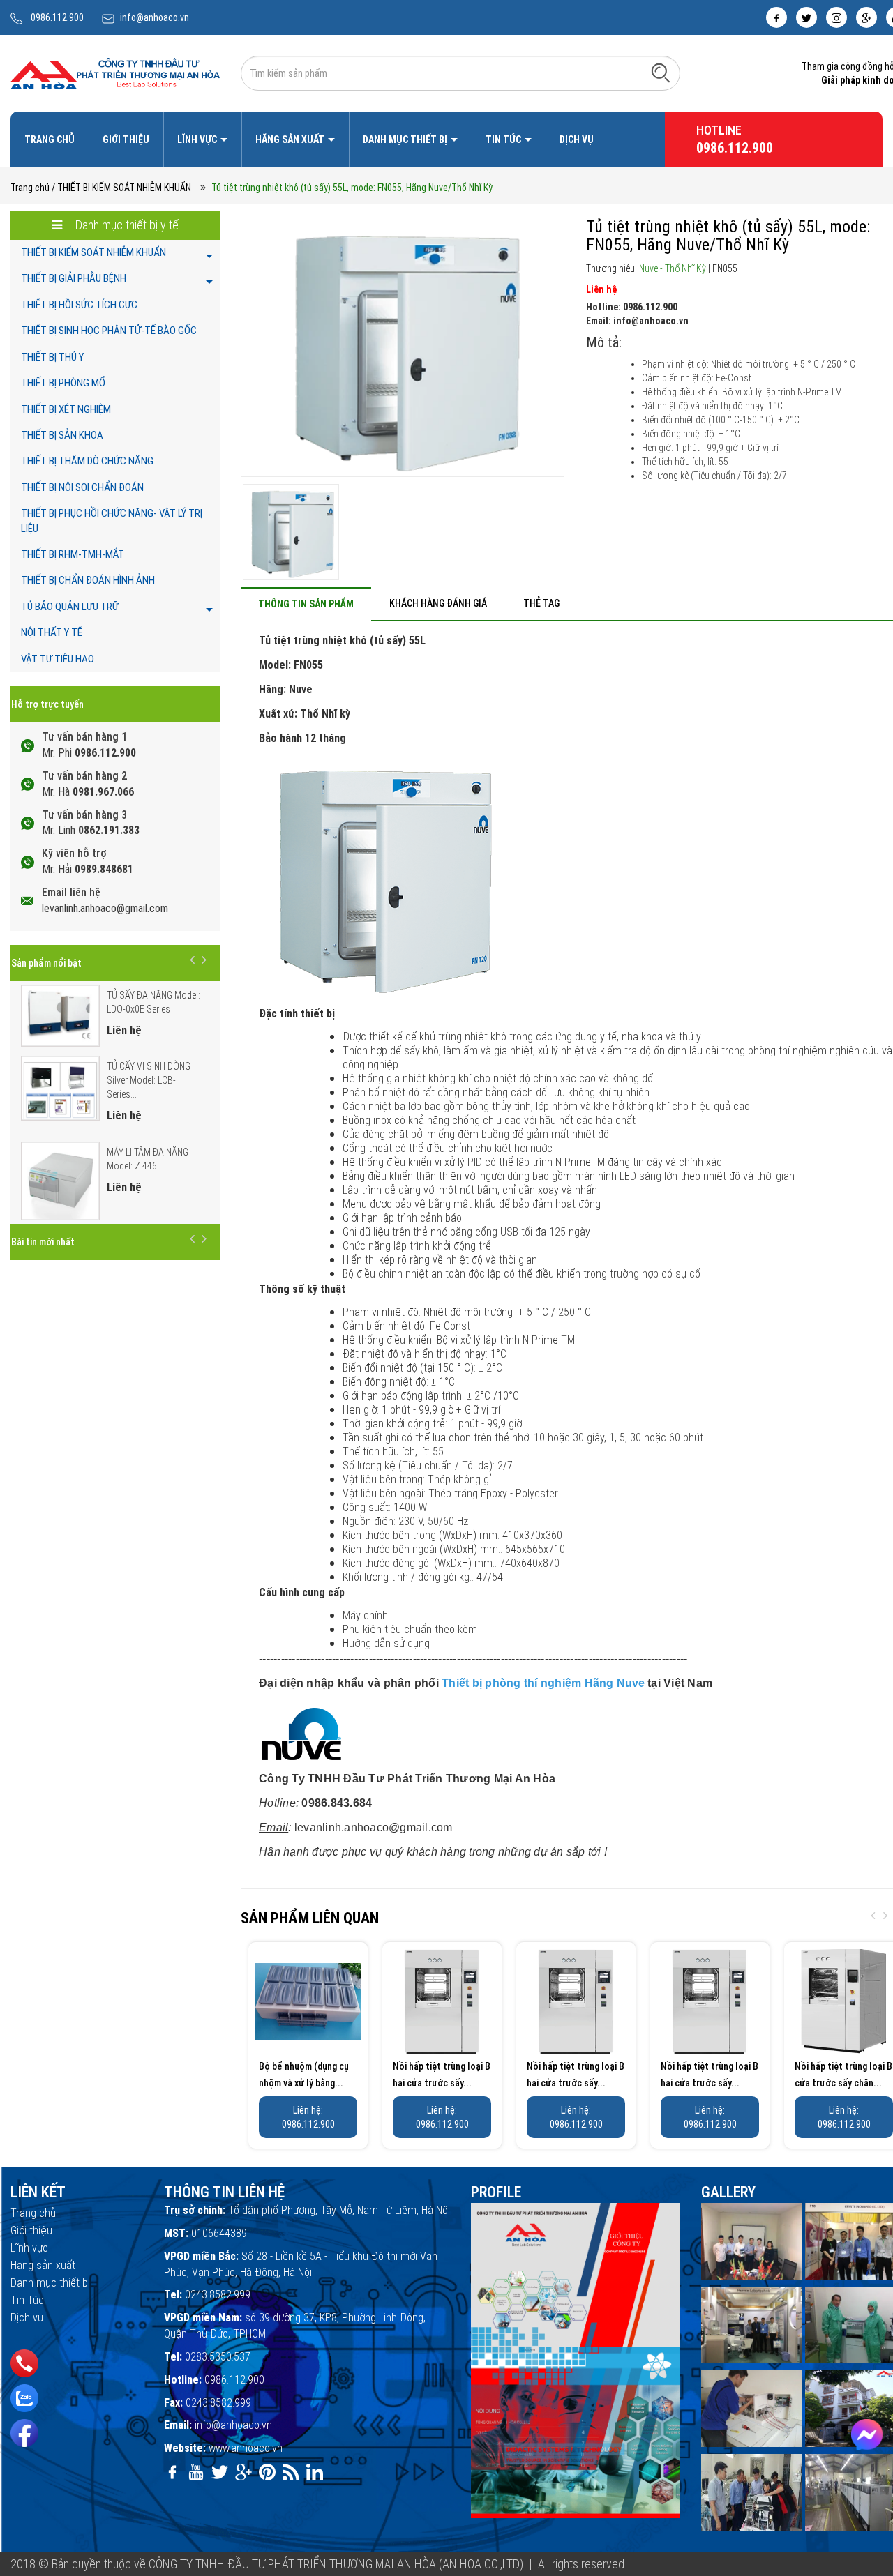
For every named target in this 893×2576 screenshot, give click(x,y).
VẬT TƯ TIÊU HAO (58, 659)
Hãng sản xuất (291, 139)
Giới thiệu (126, 139)
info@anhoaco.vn (155, 17)
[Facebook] (24, 2433)
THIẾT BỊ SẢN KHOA (62, 435)
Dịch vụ (577, 139)
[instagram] (836, 17)
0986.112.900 (57, 17)
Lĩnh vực (198, 139)
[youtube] (196, 2472)
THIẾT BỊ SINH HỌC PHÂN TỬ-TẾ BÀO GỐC (109, 331)
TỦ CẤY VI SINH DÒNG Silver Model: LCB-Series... (149, 1080)
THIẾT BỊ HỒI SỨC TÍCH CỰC (79, 305)
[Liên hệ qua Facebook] (867, 2435)
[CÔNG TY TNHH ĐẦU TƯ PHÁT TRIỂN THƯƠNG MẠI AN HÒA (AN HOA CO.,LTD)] (115, 73)
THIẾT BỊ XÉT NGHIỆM (66, 409)
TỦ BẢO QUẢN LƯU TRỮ (70, 607)
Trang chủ (50, 139)
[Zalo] (24, 2398)
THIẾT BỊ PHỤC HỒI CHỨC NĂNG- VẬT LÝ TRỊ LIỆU (112, 521)
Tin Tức (504, 139)
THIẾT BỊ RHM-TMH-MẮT (73, 554)
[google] (866, 17)
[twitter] (806, 17)
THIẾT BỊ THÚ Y (52, 357)
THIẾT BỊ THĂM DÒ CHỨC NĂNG (87, 461)
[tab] (306, 604)
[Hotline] (24, 2363)
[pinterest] (267, 2472)
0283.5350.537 (218, 2357)
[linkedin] (315, 2472)
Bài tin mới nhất (43, 1242)
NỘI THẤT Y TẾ (52, 632)
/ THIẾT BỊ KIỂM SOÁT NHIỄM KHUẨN (121, 188)
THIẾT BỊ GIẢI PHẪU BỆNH (74, 278)
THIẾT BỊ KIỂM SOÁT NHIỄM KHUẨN (93, 252)
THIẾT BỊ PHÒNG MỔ (63, 383)
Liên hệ (601, 289)
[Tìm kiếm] (661, 73)
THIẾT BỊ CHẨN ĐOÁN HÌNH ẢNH (88, 580)
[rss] (291, 2472)
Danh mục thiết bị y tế (126, 225)
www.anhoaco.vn (246, 2448)
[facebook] (776, 17)
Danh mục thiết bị (406, 139)
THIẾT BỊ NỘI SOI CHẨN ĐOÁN (82, 487)
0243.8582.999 (218, 2295)
